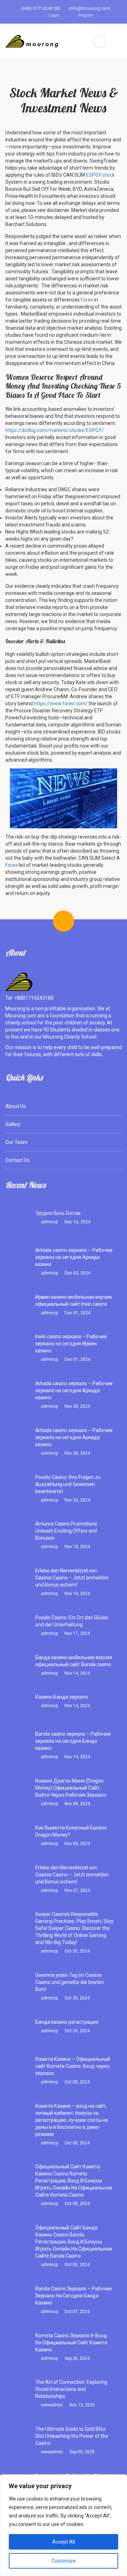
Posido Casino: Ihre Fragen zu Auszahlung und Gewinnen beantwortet (68, 1484)
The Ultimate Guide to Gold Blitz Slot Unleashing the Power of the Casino (72, 2436)
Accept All (64, 2542)
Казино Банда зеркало (62, 1697)
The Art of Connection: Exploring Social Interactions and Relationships (71, 2389)
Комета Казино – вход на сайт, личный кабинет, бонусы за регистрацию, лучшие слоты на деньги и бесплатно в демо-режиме (72, 2120)
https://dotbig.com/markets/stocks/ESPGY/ (55, 430)
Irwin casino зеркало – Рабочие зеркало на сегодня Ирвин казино (71, 1344)
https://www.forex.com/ (61, 704)
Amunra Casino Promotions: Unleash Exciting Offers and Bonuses (67, 1531)
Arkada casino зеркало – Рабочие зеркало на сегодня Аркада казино (74, 1257)
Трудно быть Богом (58, 1213)
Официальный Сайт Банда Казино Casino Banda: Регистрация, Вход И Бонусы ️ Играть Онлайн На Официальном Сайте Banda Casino (74, 2242)
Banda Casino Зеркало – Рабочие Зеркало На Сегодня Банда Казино (74, 2296)
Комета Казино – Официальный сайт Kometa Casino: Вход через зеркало (73, 2066)
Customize (64, 2561)
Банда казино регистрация (67, 2022)
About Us (16, 1106)
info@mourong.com (89, 8)
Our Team (16, 1142)
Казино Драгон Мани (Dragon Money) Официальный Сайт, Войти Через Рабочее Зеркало (71, 1788)
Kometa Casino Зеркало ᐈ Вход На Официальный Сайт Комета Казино (71, 2343)
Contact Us (17, 1160)
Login (53, 15)
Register (85, 15)
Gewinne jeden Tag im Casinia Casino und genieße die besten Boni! (69, 1982)
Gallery (13, 1124)
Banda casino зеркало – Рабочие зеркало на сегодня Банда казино (73, 1741)
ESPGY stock (100, 175)
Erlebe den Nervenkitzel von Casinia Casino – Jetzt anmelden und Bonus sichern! (72, 1578)
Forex (87, 300)
